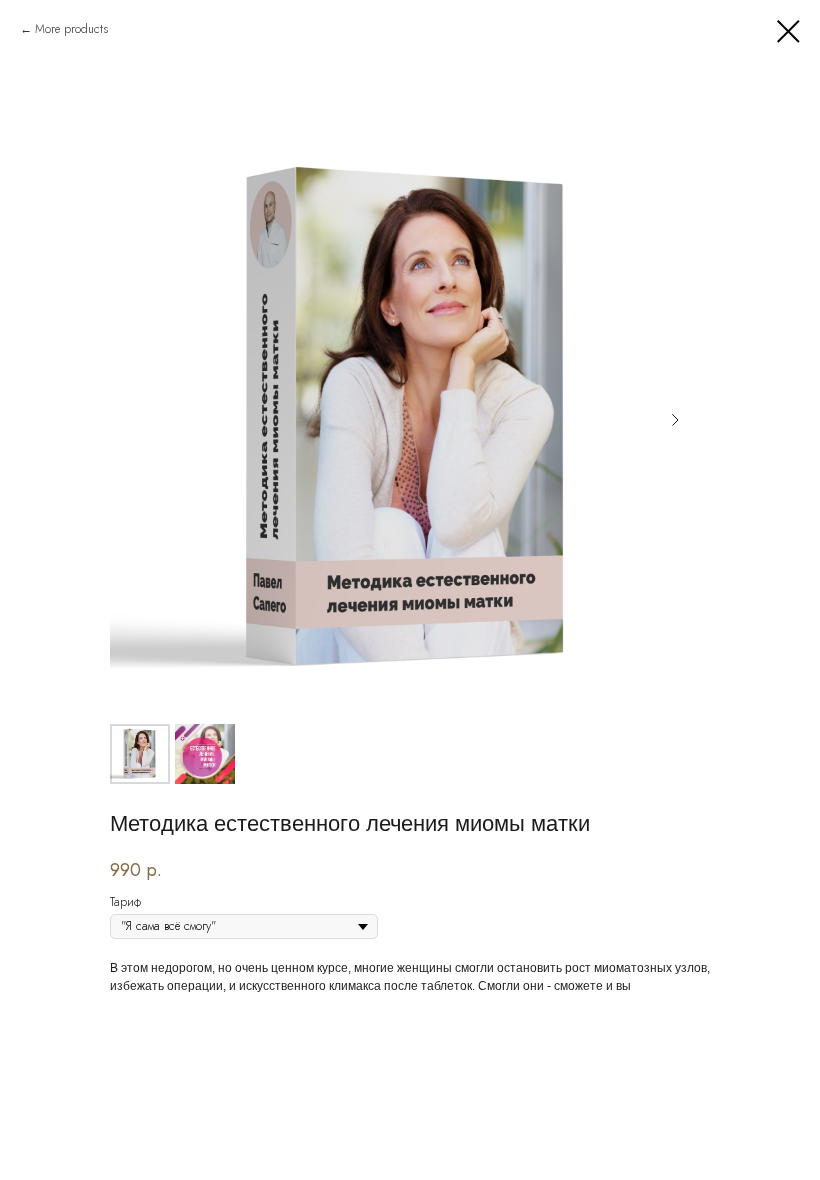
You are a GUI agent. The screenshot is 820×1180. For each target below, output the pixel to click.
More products (71, 29)
